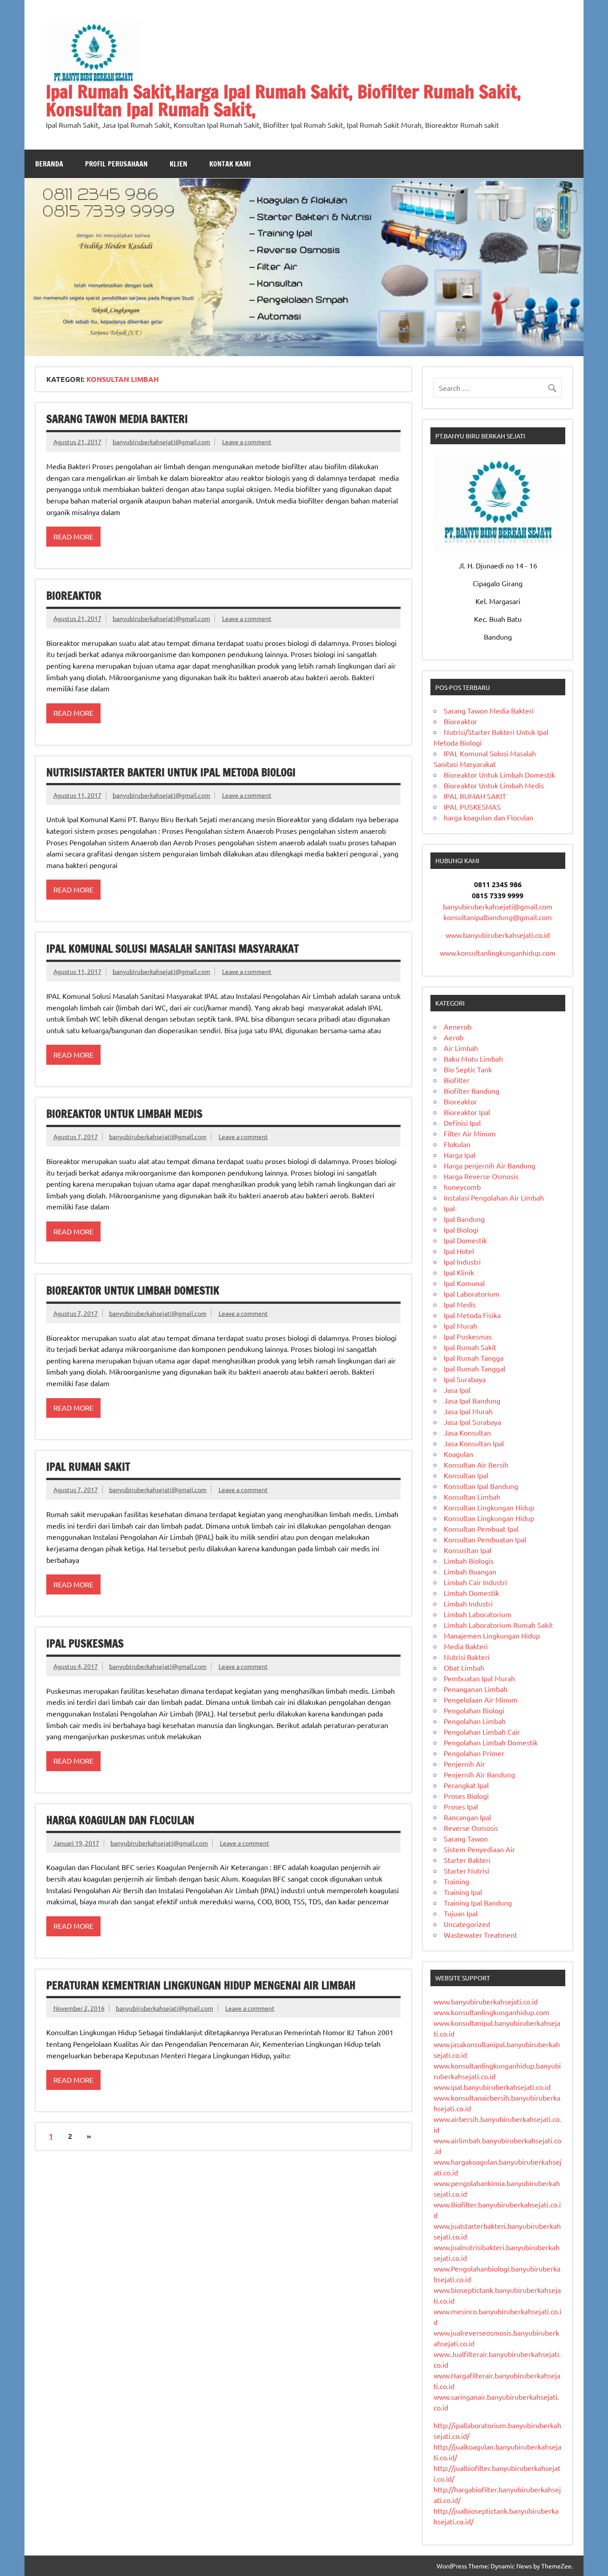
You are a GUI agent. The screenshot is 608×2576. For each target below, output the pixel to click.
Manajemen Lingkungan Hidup (492, 1635)
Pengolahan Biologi (474, 1710)
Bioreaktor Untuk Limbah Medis (124, 1114)
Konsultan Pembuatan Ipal (485, 1539)
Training (456, 1881)
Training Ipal (463, 1892)
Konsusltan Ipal (468, 1550)
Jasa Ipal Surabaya (472, 1422)
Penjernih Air (464, 1764)
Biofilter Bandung (472, 1091)
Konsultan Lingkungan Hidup (489, 1507)
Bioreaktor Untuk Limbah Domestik (133, 1290)
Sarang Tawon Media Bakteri (117, 419)
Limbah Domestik (471, 1593)
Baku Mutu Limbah (473, 1059)
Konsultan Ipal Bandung (481, 1486)
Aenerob (458, 1026)
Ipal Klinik (459, 1272)
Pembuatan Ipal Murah (479, 1678)
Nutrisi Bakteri (467, 1657)
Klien (178, 164)
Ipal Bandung (464, 1219)
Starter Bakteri (467, 1860)
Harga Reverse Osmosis (481, 1176)
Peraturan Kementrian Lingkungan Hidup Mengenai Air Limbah (201, 1985)
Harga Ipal (460, 1155)
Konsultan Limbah (472, 1497)
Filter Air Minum (470, 1133)
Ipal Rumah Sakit (470, 1347)
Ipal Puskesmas (468, 1336)
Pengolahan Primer (474, 1753)
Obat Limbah (464, 1667)
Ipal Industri (462, 1262)
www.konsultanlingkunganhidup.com (498, 953)
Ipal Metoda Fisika (472, 1315)
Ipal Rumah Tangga (474, 1358)
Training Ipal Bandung (478, 1903)
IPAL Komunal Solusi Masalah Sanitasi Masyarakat (172, 949)
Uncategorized (467, 1924)
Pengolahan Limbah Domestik (491, 1742)
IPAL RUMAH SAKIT (88, 1467)
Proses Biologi (466, 1796)
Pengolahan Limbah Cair (482, 1732)
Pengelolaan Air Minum (481, 1700)
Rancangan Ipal (467, 1817)
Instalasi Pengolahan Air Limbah (494, 1197)
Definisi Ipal (462, 1123)
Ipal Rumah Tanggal (474, 1368)
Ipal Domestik (465, 1240)
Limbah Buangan (470, 1571)
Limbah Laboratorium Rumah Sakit (498, 1625)
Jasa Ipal (457, 1390)
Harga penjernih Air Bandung (490, 1165)
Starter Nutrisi (466, 1870)
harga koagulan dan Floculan (120, 1820)
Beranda (49, 164)
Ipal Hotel (459, 1251)
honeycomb (462, 1187)
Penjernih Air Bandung (479, 1774)
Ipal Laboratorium (472, 1294)
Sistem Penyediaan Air (479, 1849)
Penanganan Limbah (476, 1689)
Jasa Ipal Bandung (472, 1400)
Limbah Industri (468, 1603)
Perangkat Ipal (466, 1785)
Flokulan (457, 1144)
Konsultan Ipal (466, 1475)
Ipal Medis (460, 1304)
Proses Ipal (461, 1806)
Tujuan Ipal (461, 1913)
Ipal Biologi (461, 1229)
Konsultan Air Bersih (476, 1464)
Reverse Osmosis (471, 1828)
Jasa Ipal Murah (468, 1411)
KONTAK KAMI (230, 164)
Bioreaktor (74, 596)
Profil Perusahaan (116, 164)
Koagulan (458, 1454)
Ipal (449, 1208)
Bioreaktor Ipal (467, 1112)
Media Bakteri (466, 1646)
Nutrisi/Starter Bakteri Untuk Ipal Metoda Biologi (171, 772)
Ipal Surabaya (465, 1379)
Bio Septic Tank (468, 1069)
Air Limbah (461, 1048)
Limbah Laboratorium (478, 1614)
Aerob (454, 1037)
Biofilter (457, 1080)
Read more (73, 536)
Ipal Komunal (464, 1283)
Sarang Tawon (466, 1838)
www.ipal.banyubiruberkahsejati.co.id (492, 2087)
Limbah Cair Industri (475, 1582)
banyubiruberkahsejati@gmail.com (161, 442)
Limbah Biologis (469, 1561)
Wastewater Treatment (480, 1935)
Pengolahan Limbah (475, 1721)
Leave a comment (247, 442)
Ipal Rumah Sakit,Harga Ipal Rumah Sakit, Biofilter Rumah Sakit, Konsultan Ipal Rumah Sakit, (284, 100)
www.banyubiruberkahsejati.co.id (498, 935)
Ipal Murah (460, 1326)
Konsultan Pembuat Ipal (481, 1529)
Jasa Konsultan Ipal (474, 1443)
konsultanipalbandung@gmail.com (498, 917)
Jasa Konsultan (467, 1432)
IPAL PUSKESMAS (85, 1643)
